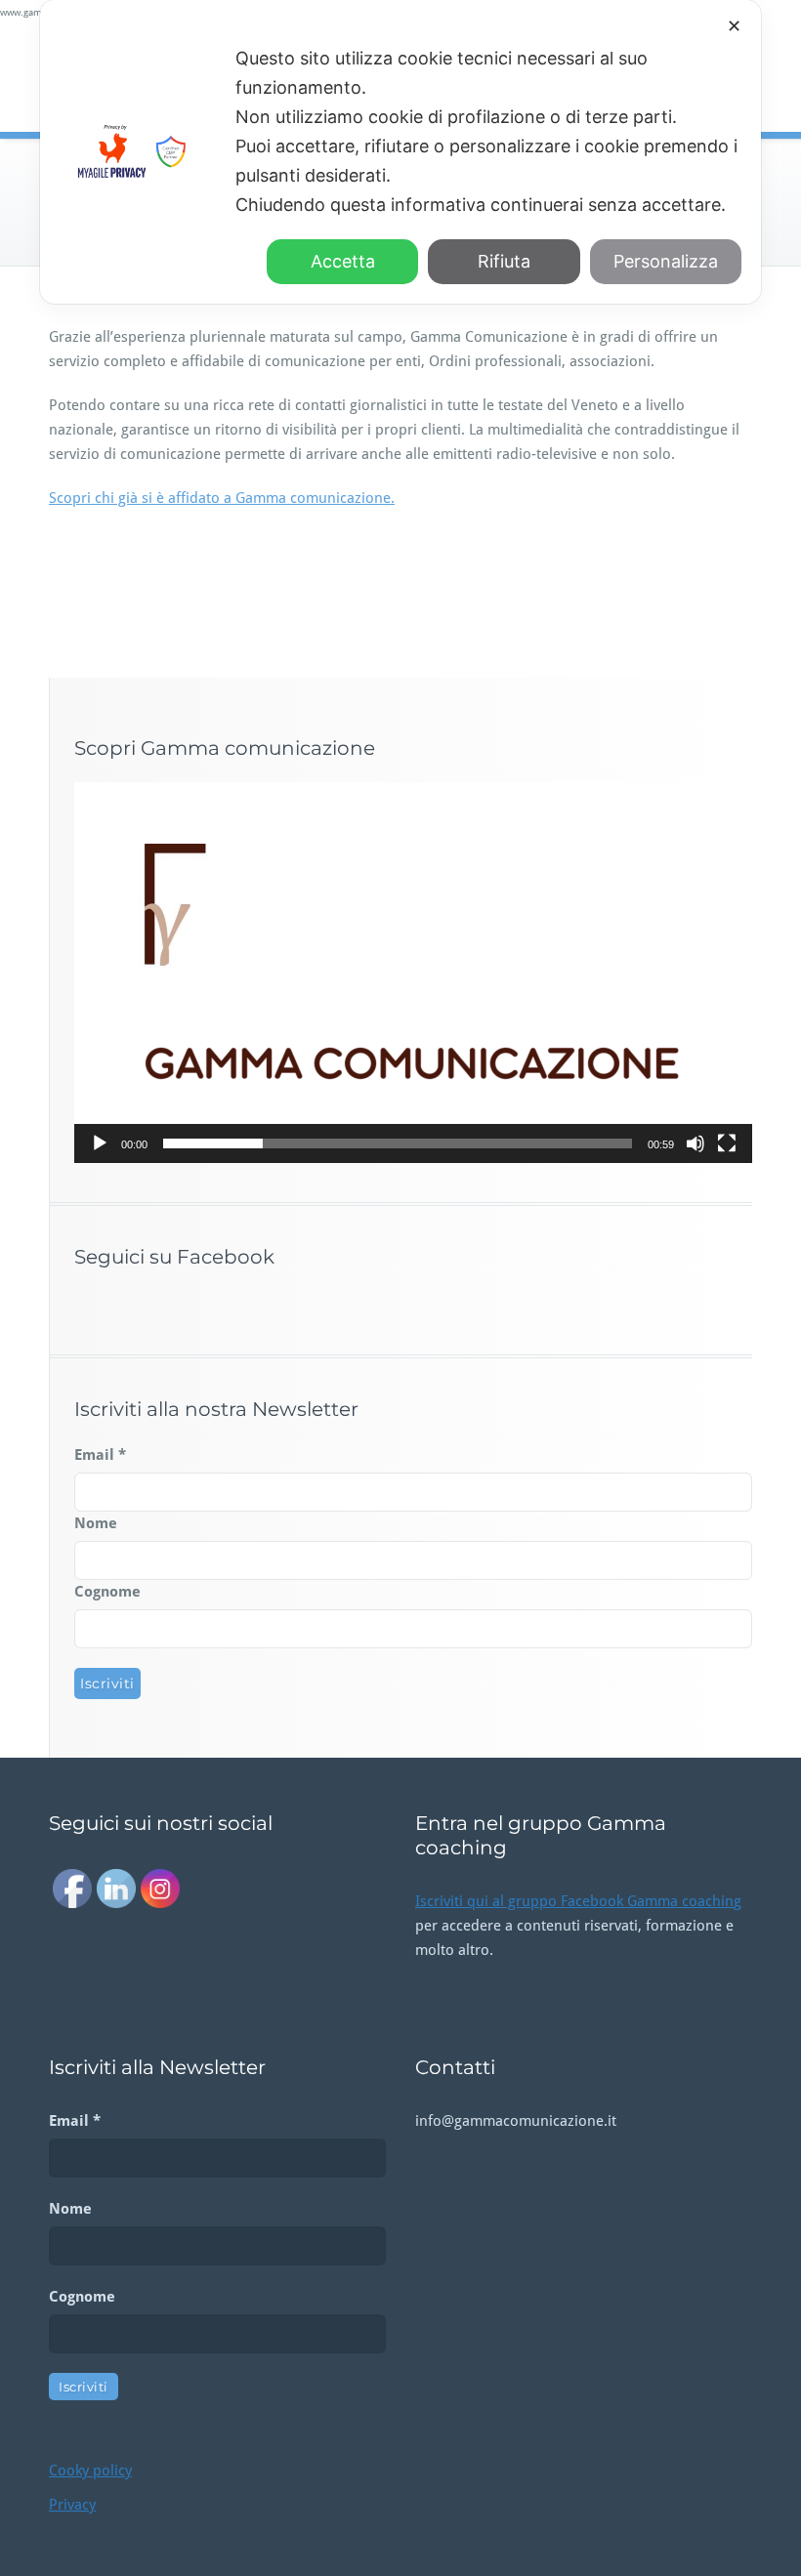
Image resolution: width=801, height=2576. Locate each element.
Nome (96, 1523)
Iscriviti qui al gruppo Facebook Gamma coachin (574, 1901)
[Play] (100, 1143)
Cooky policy (90, 2471)
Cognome (107, 1592)
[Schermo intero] (727, 1143)
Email (100, 1455)
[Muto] (696, 1143)
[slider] (398, 1143)
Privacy (72, 2505)
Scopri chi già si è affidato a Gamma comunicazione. (222, 498)
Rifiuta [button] (504, 261)
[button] (413, 973)
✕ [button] (734, 26)
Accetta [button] (343, 261)
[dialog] (400, 152)
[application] (413, 973)
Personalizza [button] (666, 261)
